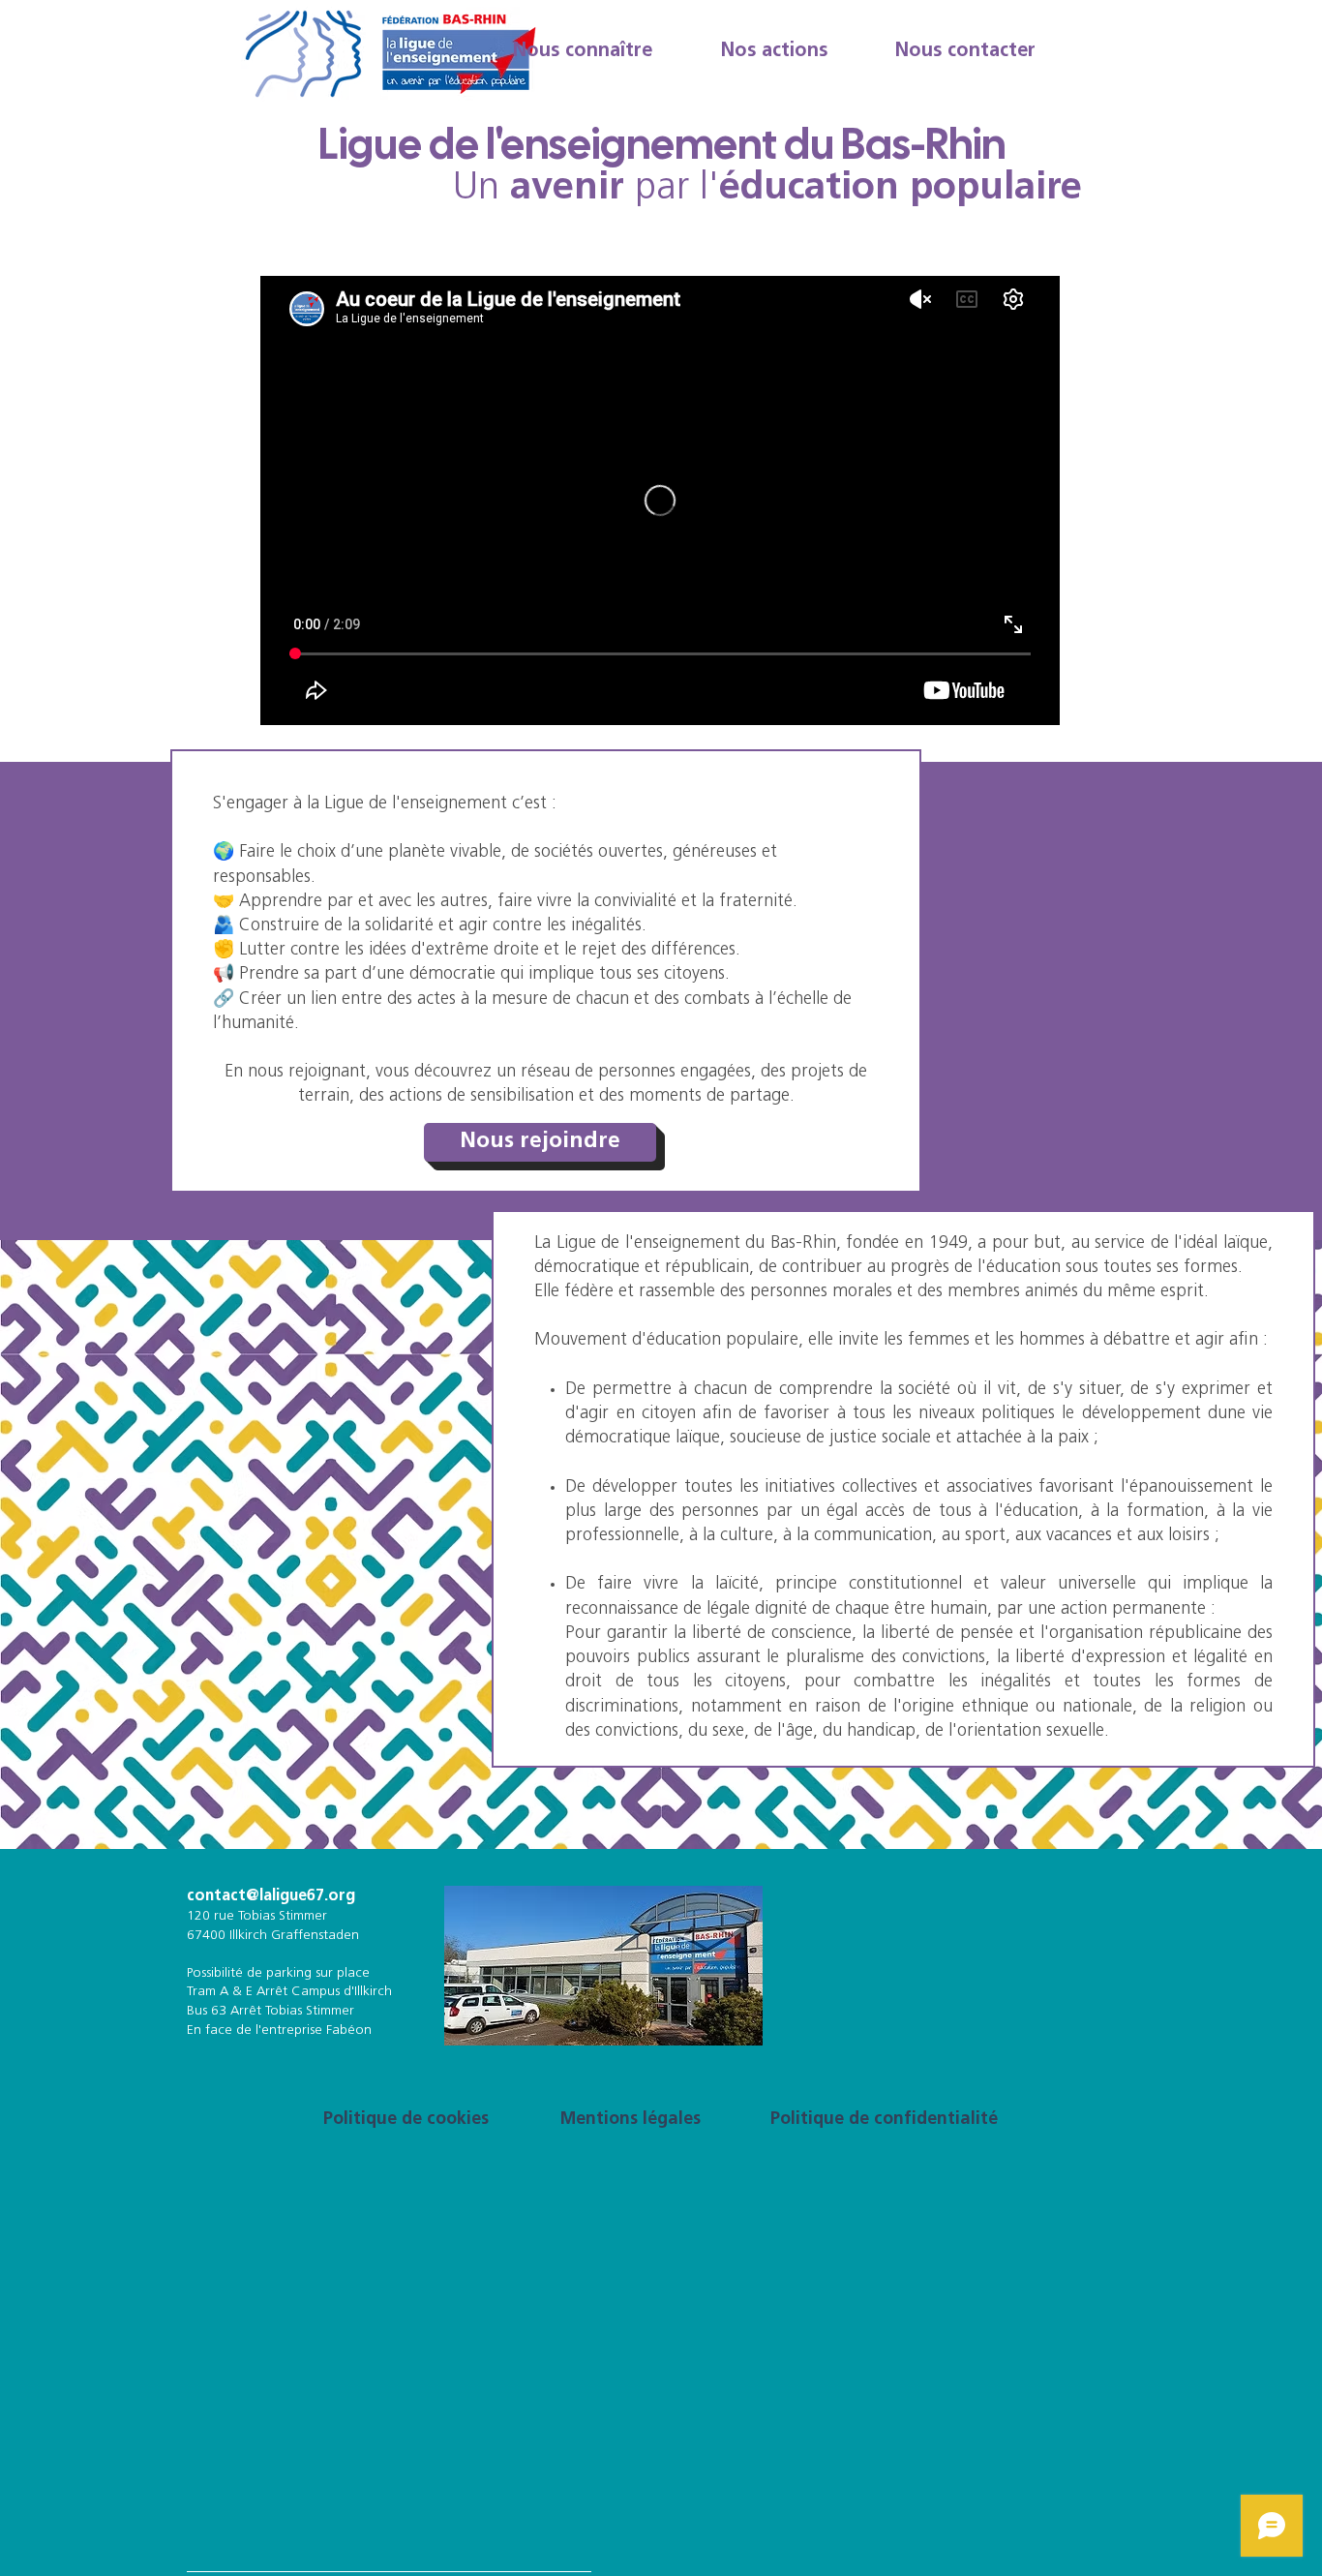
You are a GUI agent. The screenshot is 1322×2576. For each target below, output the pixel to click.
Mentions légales (631, 2120)
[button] (582, 51)
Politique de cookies (406, 2120)
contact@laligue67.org (271, 1896)
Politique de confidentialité (884, 2120)
